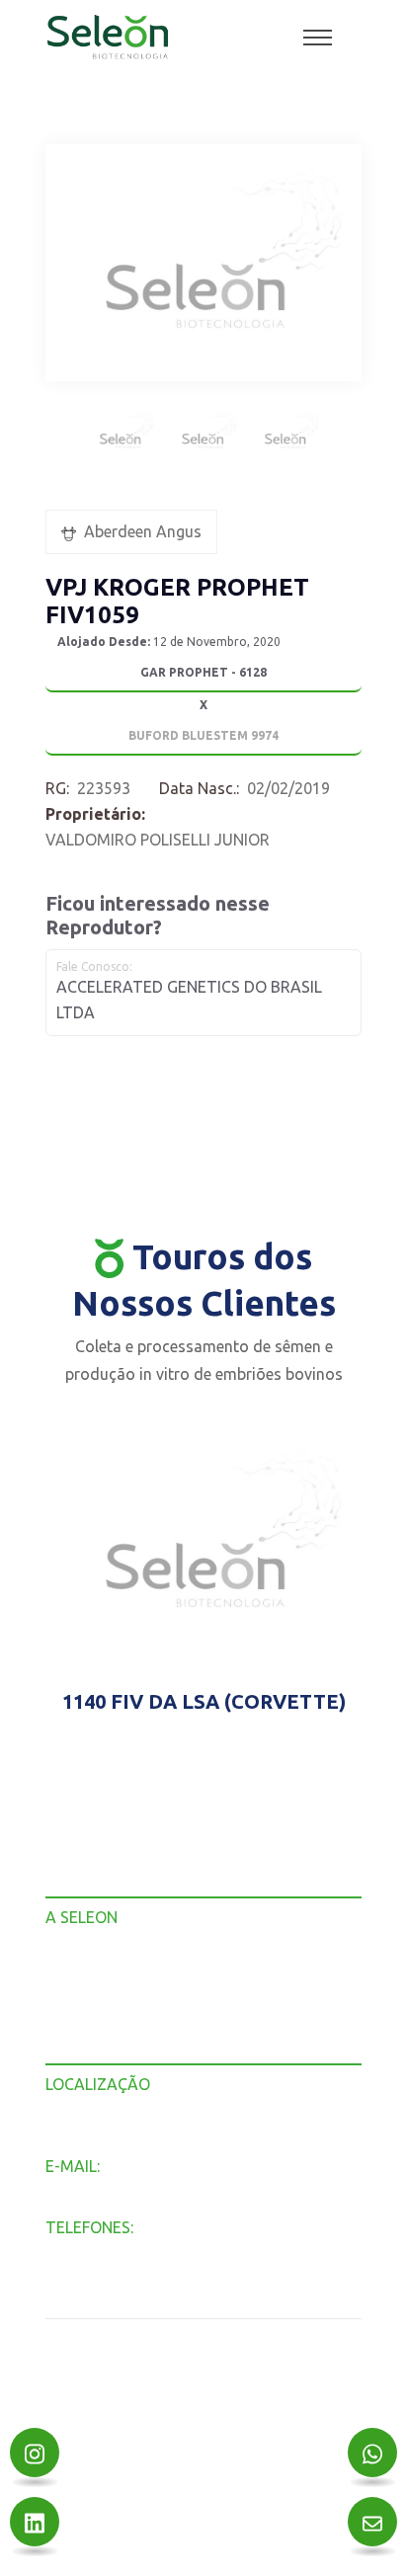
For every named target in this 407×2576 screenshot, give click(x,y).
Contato (73, 2051)
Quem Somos (91, 1974)
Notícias (73, 2025)
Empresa (76, 1948)
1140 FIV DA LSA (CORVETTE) (204, 1701)
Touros (69, 2000)
